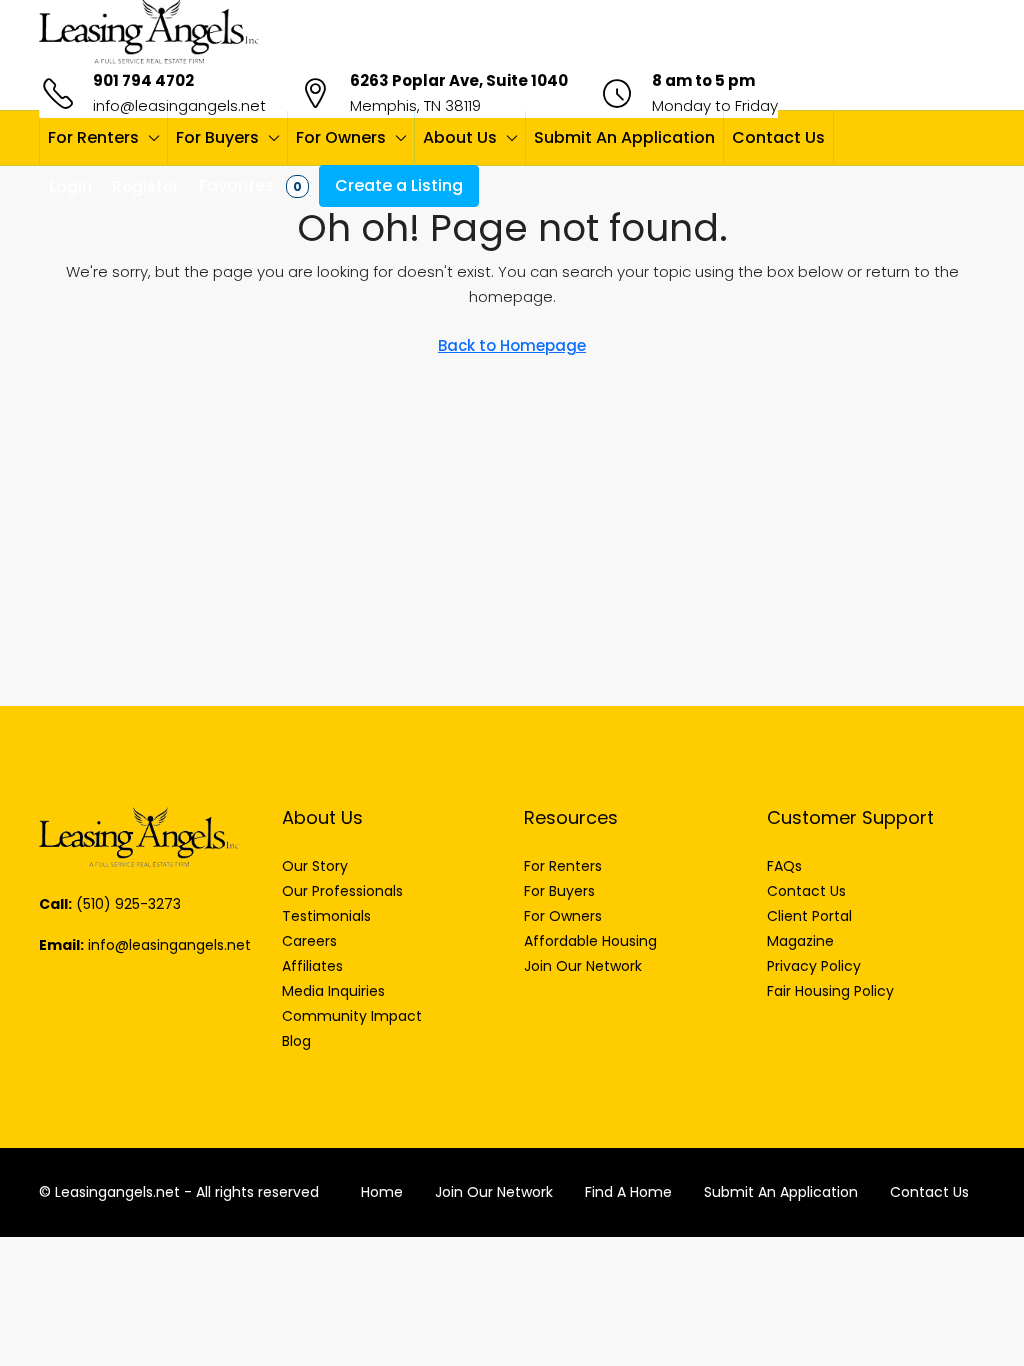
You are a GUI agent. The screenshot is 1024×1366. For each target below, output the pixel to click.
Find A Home (628, 1192)
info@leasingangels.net (179, 105)
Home (382, 1192)
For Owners (341, 137)
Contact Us (778, 137)
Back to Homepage (512, 345)
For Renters (93, 137)
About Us (460, 137)
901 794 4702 (143, 80)
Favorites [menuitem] (250, 185)
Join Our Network (494, 1192)
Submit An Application (624, 137)
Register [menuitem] (145, 186)
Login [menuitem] (70, 186)
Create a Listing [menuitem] (399, 185)
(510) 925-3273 (128, 904)
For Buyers (217, 137)
